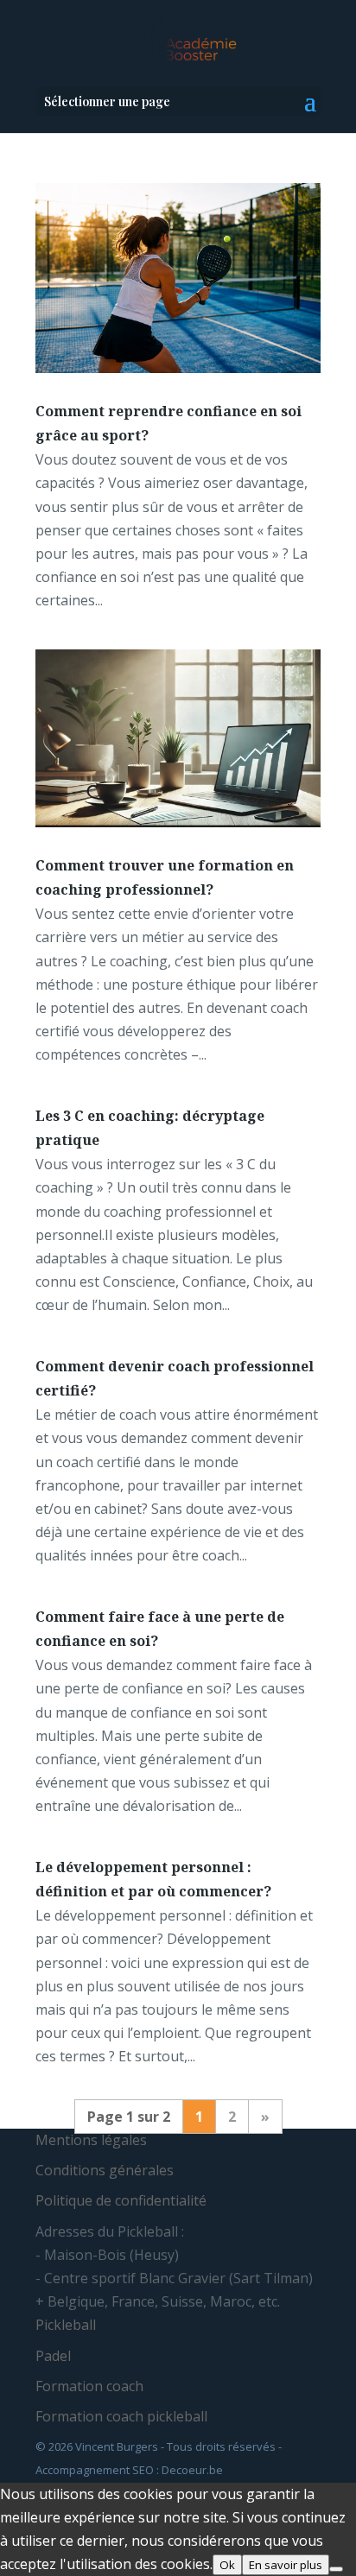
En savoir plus (286, 2565)
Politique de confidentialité (121, 2200)
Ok (227, 2565)
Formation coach (89, 2386)
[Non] (336, 2569)
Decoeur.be (192, 2470)
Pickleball (66, 2325)
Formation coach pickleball (121, 2416)
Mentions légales (91, 2140)
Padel (53, 2356)
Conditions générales (105, 2170)
